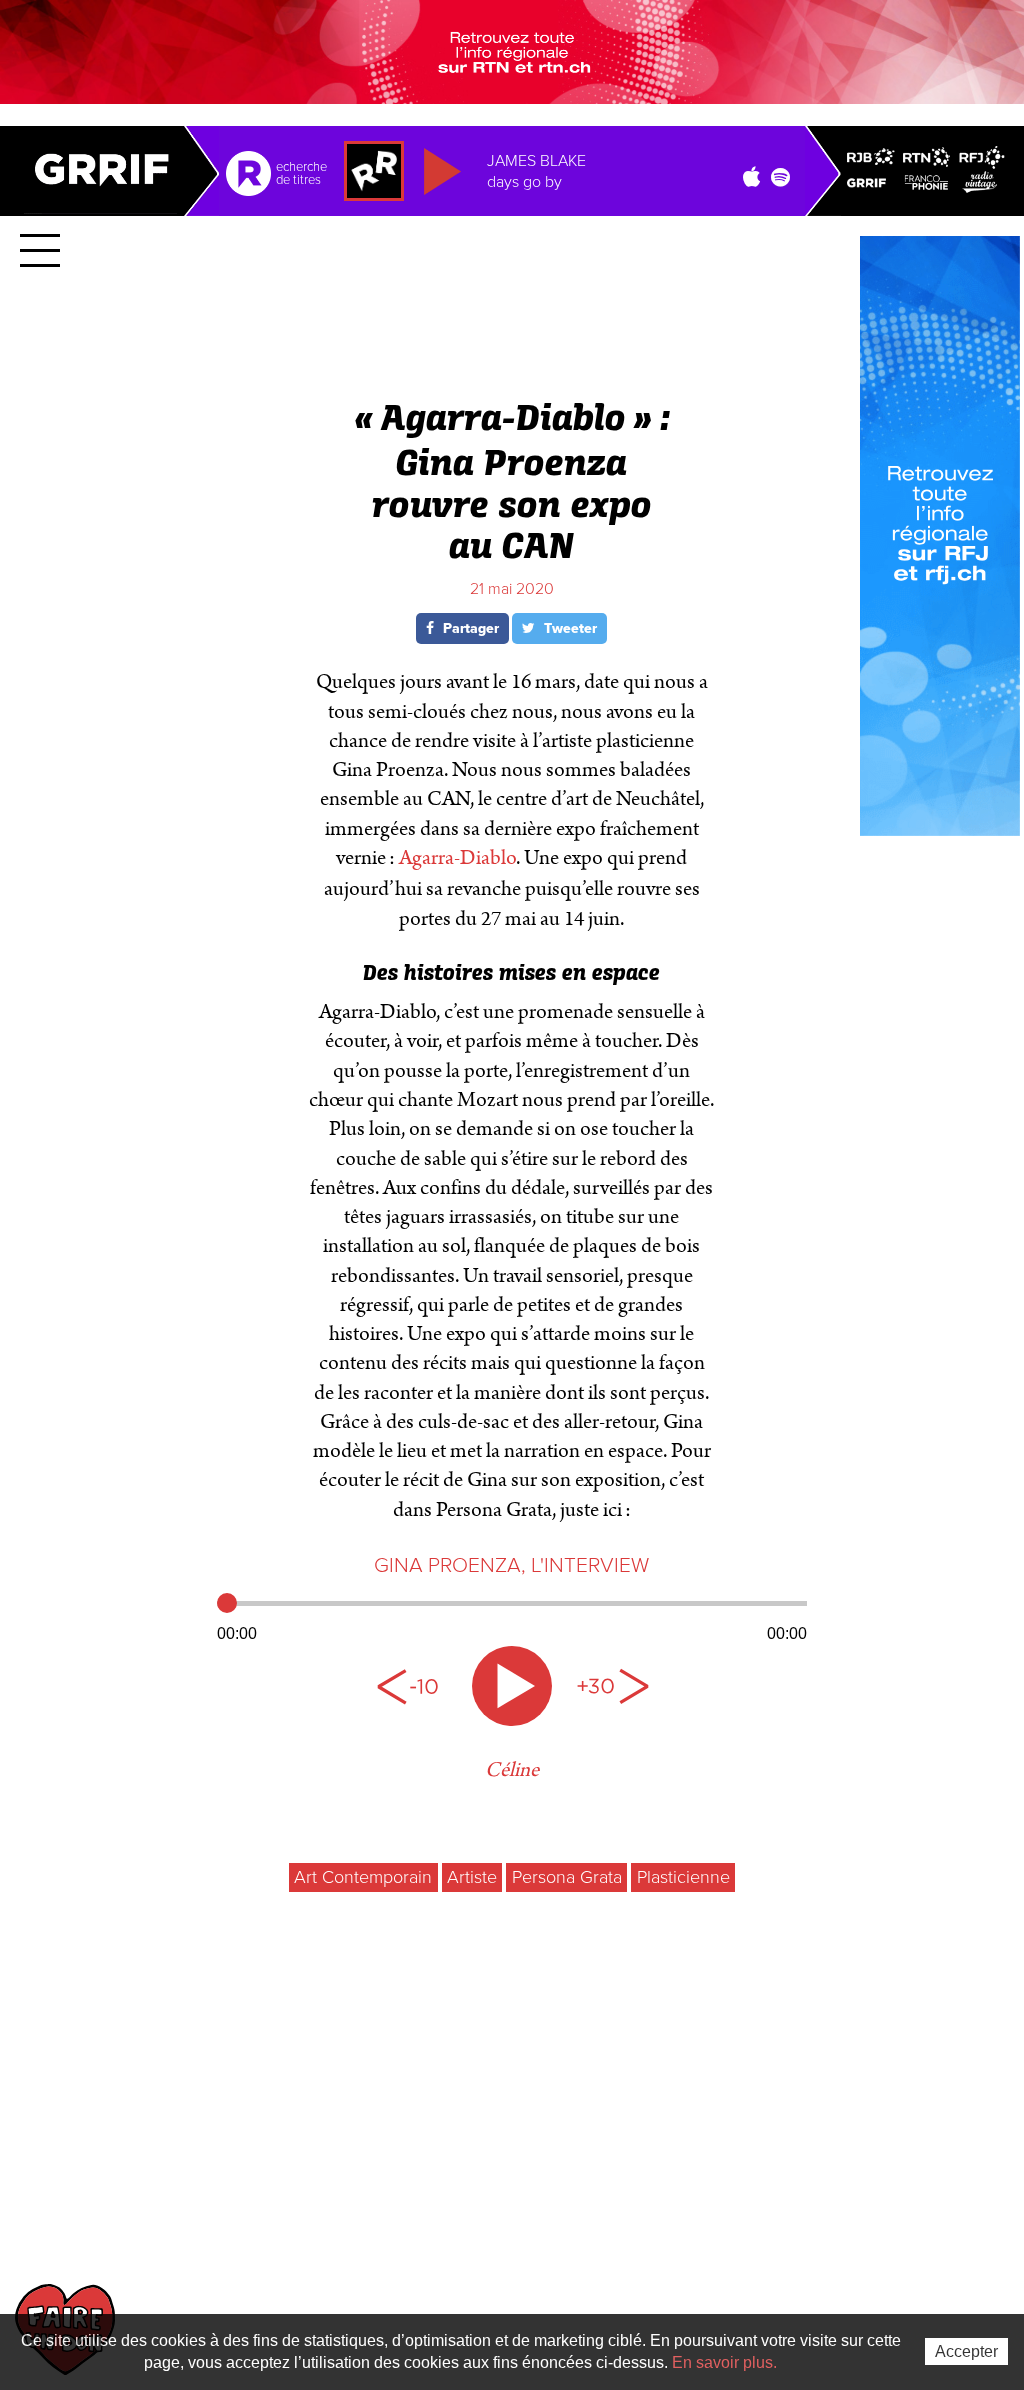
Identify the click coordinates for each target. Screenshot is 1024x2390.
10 (412, 1686)
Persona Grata (567, 1877)
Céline (512, 1770)
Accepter (966, 2351)
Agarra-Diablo (457, 858)
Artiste (472, 1877)
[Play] (512, 1686)
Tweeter (568, 628)
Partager (469, 628)
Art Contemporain (363, 1877)
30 (612, 1686)
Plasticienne (683, 1877)
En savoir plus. (724, 2362)
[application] (512, 1616)
